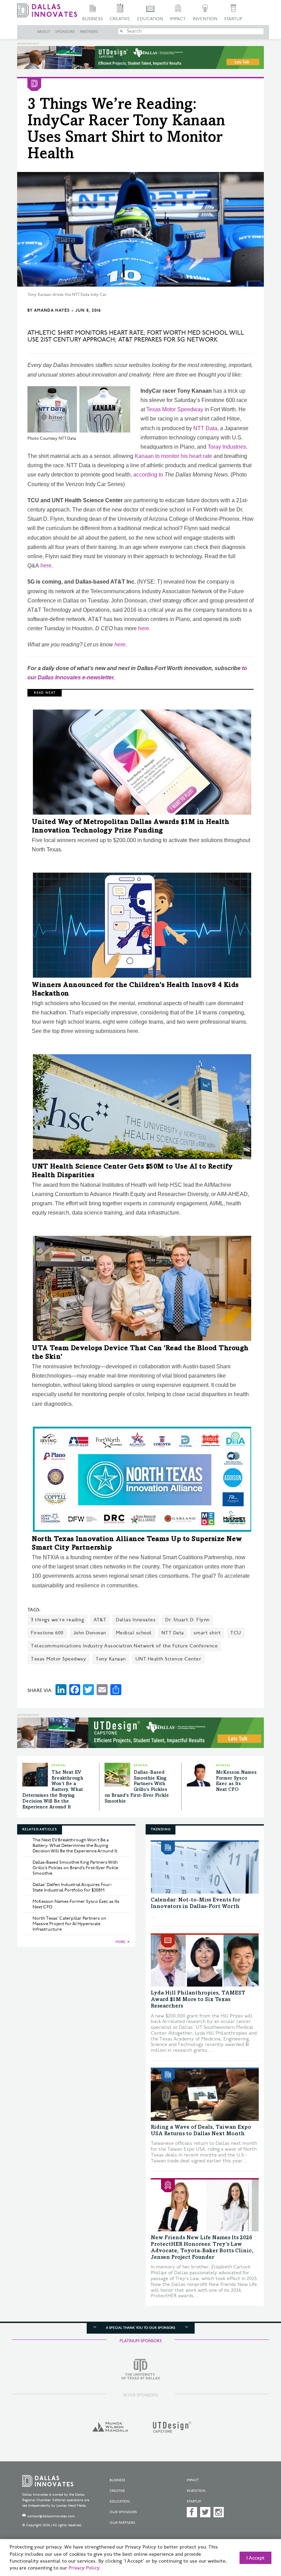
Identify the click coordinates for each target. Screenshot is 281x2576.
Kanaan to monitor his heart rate (173, 456)
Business (93, 19)
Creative (120, 19)
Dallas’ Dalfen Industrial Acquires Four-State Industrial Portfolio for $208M (72, 1887)
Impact (178, 19)
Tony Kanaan (111, 1659)
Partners (89, 32)
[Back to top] (259, 2538)
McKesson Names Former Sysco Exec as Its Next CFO (76, 1904)
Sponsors (65, 32)
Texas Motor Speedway (175, 409)
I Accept (255, 2558)
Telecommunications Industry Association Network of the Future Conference (124, 1646)
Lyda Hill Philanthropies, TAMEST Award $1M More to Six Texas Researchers (198, 2000)
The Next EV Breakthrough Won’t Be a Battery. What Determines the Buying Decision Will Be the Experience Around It (53, 1790)
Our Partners (122, 2523)
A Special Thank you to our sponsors (140, 2328)
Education (150, 19)
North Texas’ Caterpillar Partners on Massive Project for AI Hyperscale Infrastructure (69, 1924)
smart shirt (207, 1633)
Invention (205, 19)
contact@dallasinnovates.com (51, 2516)
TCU (236, 1633)
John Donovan (90, 1633)
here (46, 566)
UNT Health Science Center (168, 1659)
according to (148, 475)
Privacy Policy (84, 2568)
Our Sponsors (123, 2512)
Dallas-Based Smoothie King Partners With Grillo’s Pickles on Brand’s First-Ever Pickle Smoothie (75, 1868)
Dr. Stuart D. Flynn (187, 1620)
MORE (120, 1942)
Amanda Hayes (52, 310)
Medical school (134, 1633)
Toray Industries (227, 447)
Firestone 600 (47, 1633)
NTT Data (205, 428)
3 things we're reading (57, 1620)
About (44, 32)
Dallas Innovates (136, 1620)
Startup (233, 19)
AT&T (100, 1620)
